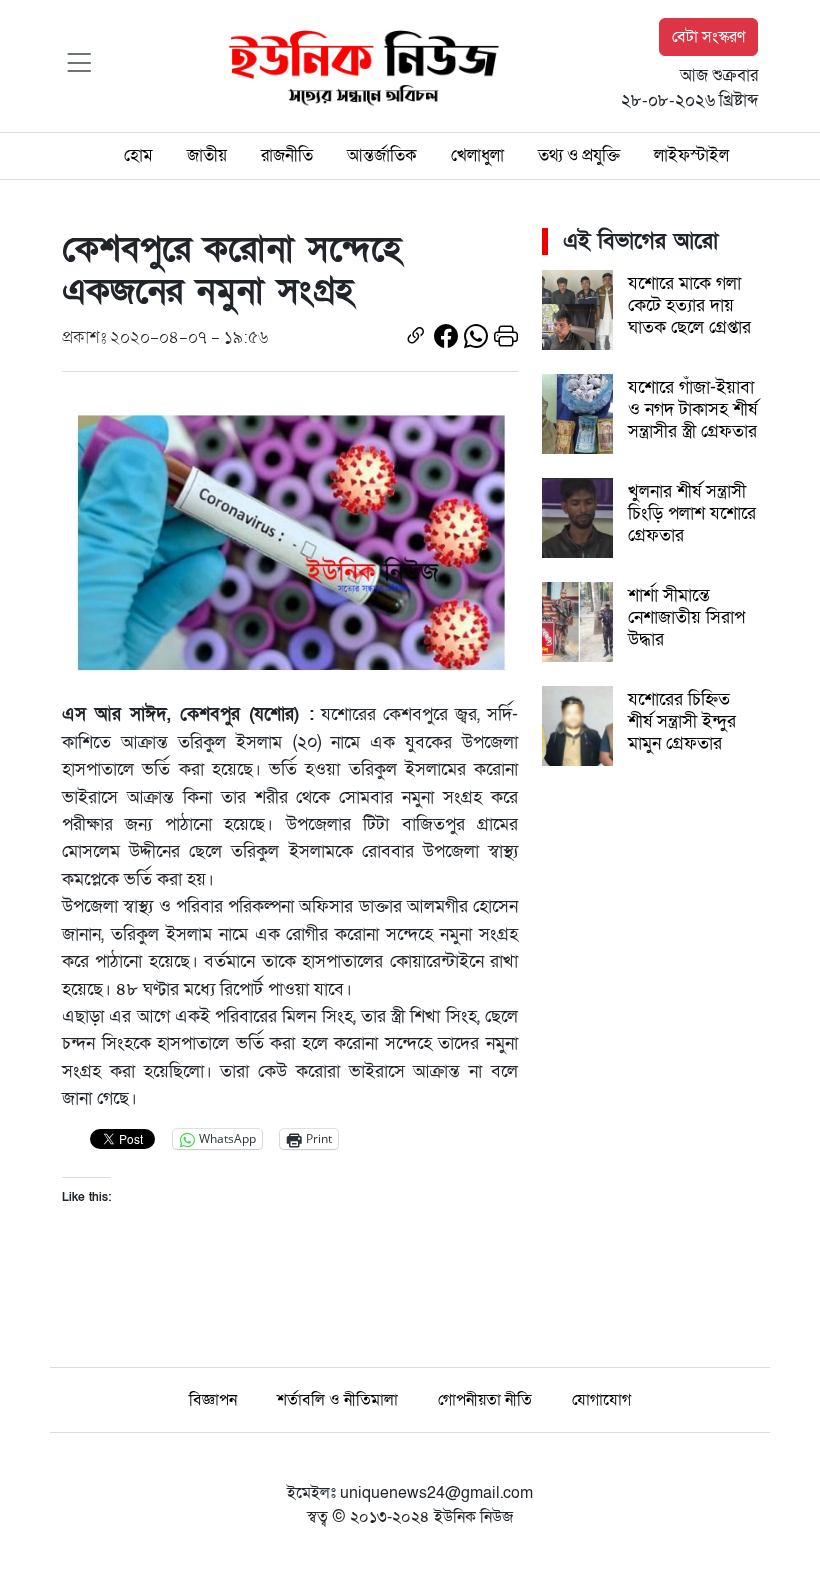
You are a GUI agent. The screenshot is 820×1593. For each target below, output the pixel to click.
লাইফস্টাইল (691, 155)
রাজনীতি (287, 155)
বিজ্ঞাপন (213, 1400)
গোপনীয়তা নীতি (485, 1400)
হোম (138, 155)
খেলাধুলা (477, 155)
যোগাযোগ (601, 1400)
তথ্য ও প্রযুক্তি (579, 155)
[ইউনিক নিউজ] (359, 65)
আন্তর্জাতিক (382, 155)
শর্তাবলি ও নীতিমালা (337, 1400)
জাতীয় (207, 155)
